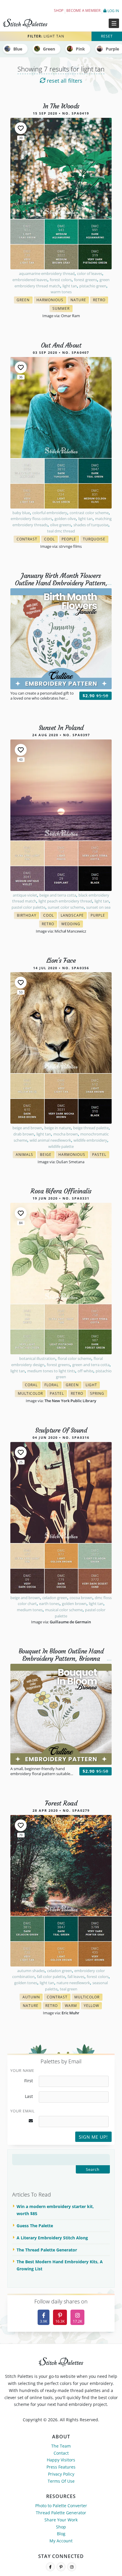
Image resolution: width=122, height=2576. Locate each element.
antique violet (25, 895)
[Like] (21, 128)
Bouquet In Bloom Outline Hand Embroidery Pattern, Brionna (61, 1655)
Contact (61, 2453)
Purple (99, 916)
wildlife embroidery (90, 1140)
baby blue (21, 513)
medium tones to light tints (51, 1371)
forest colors (61, 280)
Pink (80, 49)
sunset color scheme (66, 907)
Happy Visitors (61, 2460)
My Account (61, 2541)
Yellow (93, 2006)
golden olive (65, 519)
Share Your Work (61, 2520)
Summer (62, 309)
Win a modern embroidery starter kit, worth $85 (55, 2210)
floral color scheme (74, 1358)
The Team (61, 2446)
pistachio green (93, 286)
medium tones (30, 1610)
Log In (113, 11)
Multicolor (32, 1394)
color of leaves (90, 273)
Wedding (72, 924)
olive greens (61, 525)
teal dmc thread (61, 531)
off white (85, 1371)
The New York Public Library (70, 1401)
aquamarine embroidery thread (47, 273)
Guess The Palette (35, 2226)
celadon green (55, 1598)
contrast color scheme (89, 513)
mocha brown (66, 1134)
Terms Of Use (61, 2481)
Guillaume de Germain (70, 1622)
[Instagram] (72, 2567)
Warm (72, 2006)
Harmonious (51, 300)
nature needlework (73, 1983)
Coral (33, 1385)
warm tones (61, 292)
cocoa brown (81, 1598)
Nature (80, 300)
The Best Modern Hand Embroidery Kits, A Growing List (60, 2265)
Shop (59, 10)
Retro (101, 300)
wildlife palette (61, 1146)
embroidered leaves (30, 280)
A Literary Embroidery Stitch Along (52, 2238)
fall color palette (51, 1977)
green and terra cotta (91, 1365)
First (29, 2081)
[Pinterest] (61, 2567)
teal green (69, 1989)
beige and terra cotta (58, 895)
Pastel (101, 1155)
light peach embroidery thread (65, 901)
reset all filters (64, 81)
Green (49, 49)
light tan (70, 286)
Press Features (61, 2467)
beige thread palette (91, 1128)
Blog (61, 2534)
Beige (47, 1155)
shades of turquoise (91, 525)
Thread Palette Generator (61, 2513)
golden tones (26, 1983)
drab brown (24, 1134)
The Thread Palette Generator (47, 2250)
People (70, 540)
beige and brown (27, 1128)
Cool (51, 540)
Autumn (33, 1998)
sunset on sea (98, 907)
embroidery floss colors (31, 519)
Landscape (74, 916)
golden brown (74, 1604)
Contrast (28, 540)
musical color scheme (64, 1610)
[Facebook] (50, 2567)
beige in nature (58, 1128)
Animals (26, 1155)
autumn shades (31, 1971)
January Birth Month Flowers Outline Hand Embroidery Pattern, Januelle (61, 583)
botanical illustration (37, 1358)
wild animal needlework (50, 1140)
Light (93, 1385)
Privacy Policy (61, 2474)
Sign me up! (93, 2137)
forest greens (86, 280)
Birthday (28, 916)
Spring (99, 1394)
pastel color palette (28, 907)
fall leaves (76, 1977)
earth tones (49, 1604)
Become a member (83, 10)
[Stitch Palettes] (30, 23)
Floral (53, 1385)
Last (29, 2096)
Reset (107, 36)
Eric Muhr (70, 2013)
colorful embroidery (50, 513)
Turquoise (96, 540)
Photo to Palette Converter (61, 2506)
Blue (18, 49)
